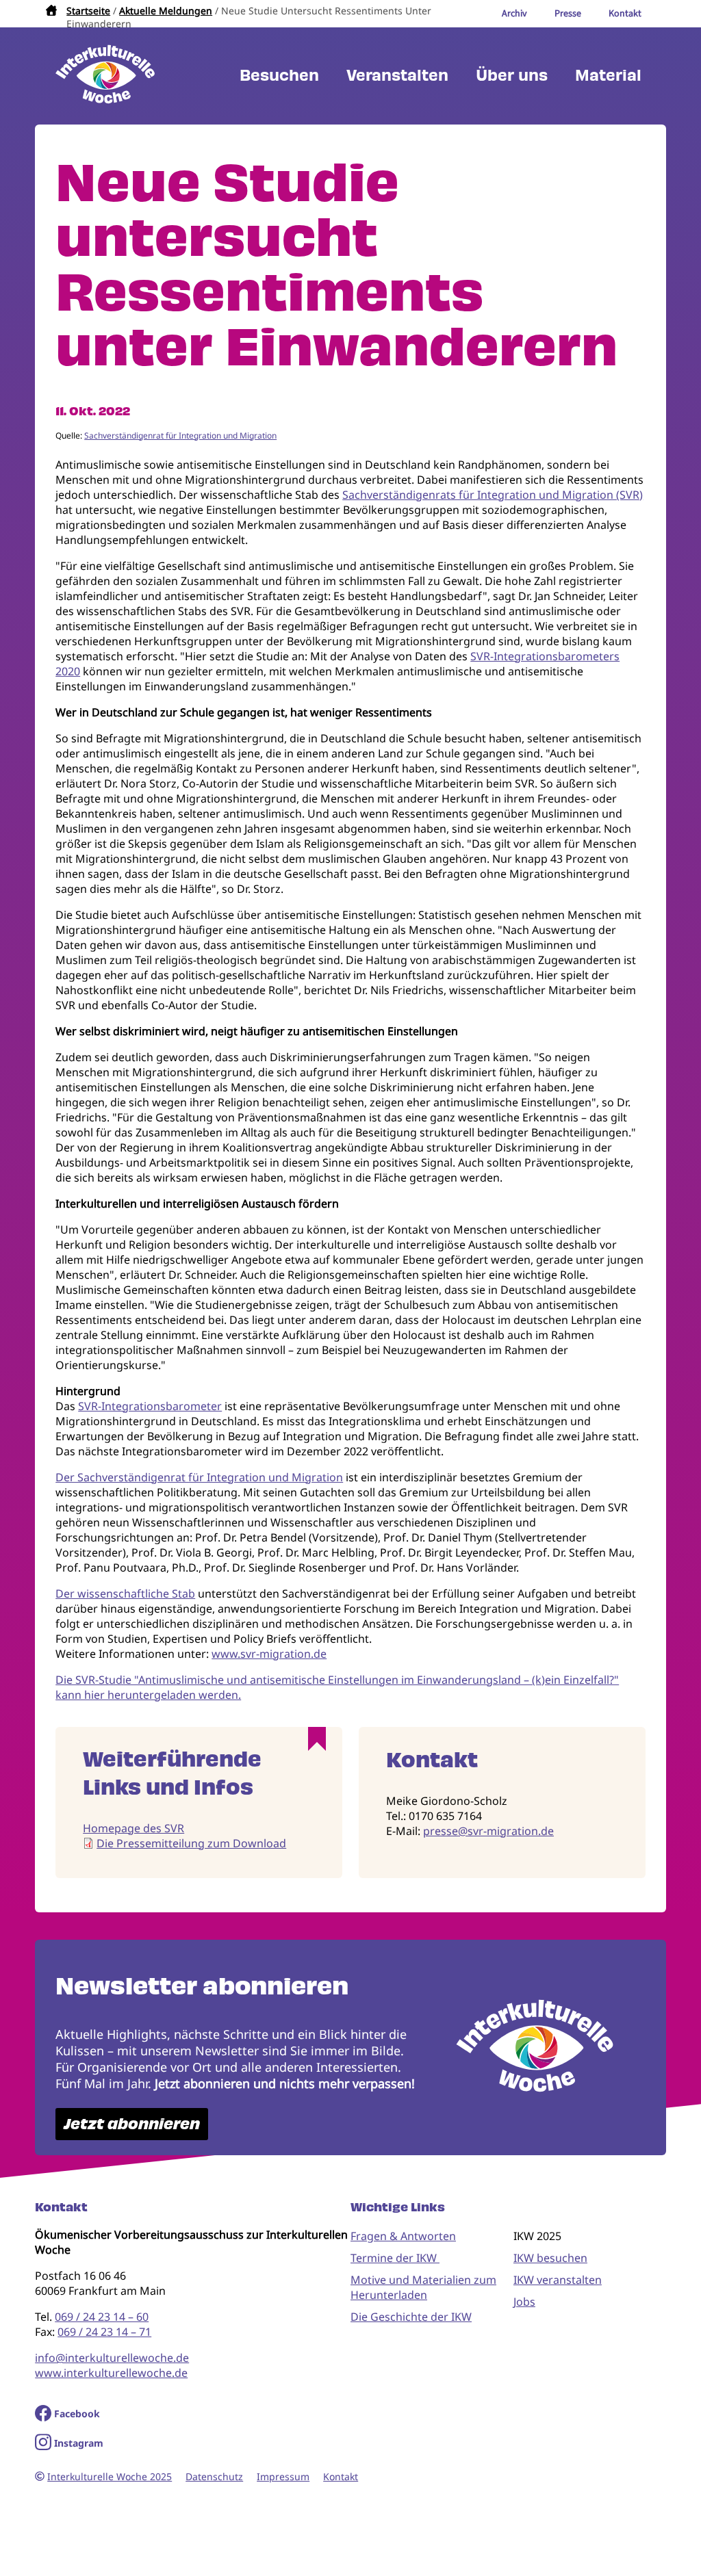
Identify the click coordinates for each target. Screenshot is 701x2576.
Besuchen (279, 76)
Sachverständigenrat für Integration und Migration (180, 435)
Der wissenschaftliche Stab (125, 1593)
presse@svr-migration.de (488, 1831)
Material (608, 76)
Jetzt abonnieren (132, 2124)
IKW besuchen (550, 2258)
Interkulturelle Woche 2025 (110, 2476)
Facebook (77, 2414)
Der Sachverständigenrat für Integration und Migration (199, 1477)
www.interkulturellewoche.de (111, 2373)
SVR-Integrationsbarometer (150, 1406)
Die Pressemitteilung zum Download (191, 1843)
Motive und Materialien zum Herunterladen (423, 2287)
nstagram (80, 2443)
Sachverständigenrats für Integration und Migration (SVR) (493, 495)
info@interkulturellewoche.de (112, 2358)
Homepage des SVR (133, 1828)
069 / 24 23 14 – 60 (102, 2317)
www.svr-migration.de (269, 1654)
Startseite (88, 11)
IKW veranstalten (558, 2280)
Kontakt (341, 2476)
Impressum (283, 2476)
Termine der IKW (395, 2258)
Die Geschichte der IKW (411, 2317)
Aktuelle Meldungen (166, 11)
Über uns (512, 76)
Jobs (524, 2302)
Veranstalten (397, 76)
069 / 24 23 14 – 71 (104, 2332)
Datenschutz (214, 2476)
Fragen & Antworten (403, 2236)
